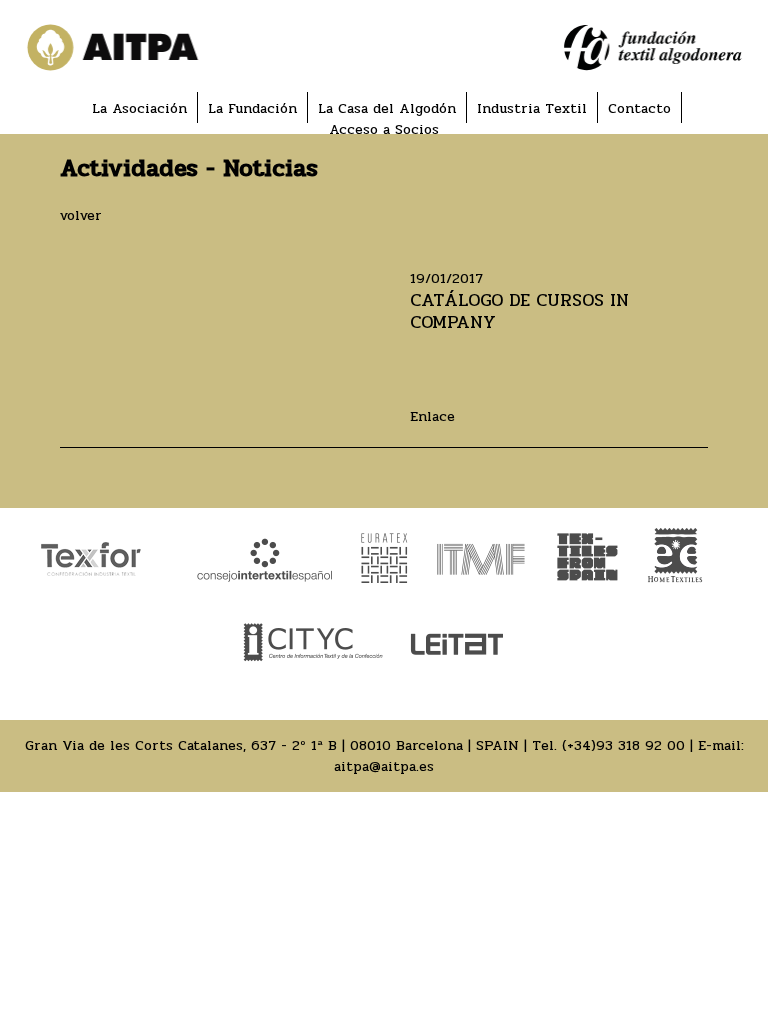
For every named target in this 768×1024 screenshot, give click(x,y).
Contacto (639, 108)
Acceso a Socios (384, 129)
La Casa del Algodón (387, 108)
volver (81, 215)
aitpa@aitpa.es (384, 766)
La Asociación (139, 108)
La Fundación (252, 108)
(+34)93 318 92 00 (623, 745)
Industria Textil (532, 108)
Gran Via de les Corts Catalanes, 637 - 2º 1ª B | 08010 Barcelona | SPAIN (272, 745)
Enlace (432, 416)
